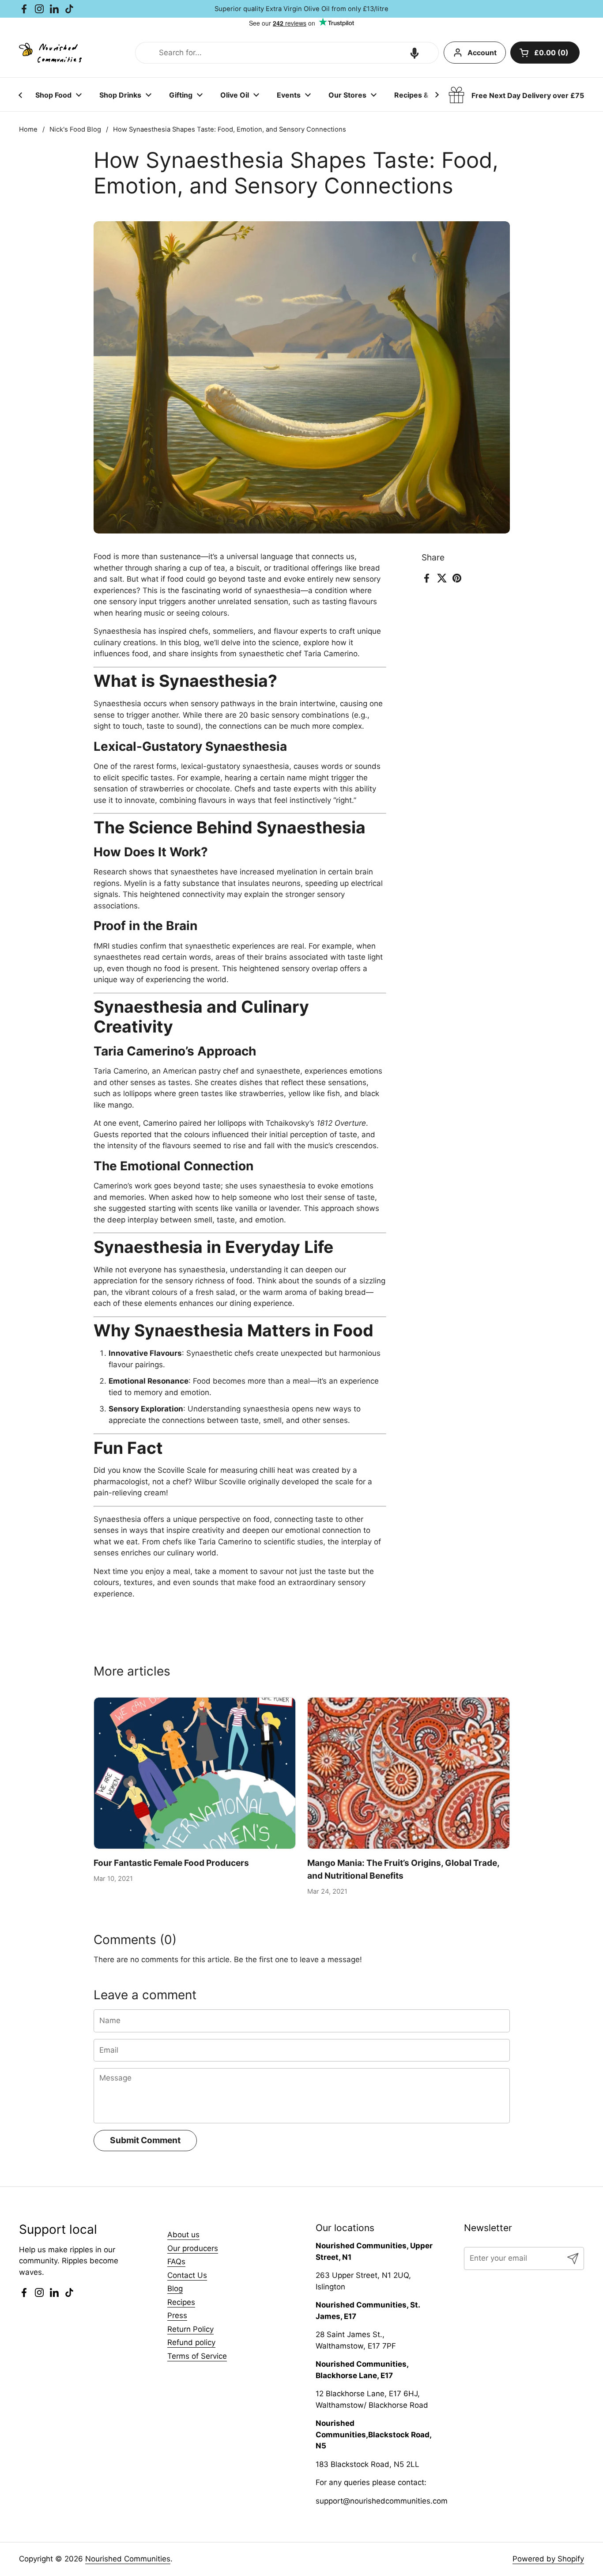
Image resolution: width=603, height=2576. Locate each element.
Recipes (181, 2302)
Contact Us (187, 2275)
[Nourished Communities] (50, 53)
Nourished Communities (128, 2559)
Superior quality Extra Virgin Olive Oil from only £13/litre (301, 9)
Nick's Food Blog (75, 129)
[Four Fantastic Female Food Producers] (195, 1773)
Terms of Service (197, 2356)
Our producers (193, 2248)
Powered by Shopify (548, 2559)
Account (482, 53)
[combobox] (287, 53)
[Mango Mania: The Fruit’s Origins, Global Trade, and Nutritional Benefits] (409, 1773)
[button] (415, 53)
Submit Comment (145, 2140)
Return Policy (190, 2329)
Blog (175, 2289)
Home (28, 129)
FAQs (176, 2262)
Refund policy (191, 2342)
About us (183, 2235)
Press (177, 2315)
